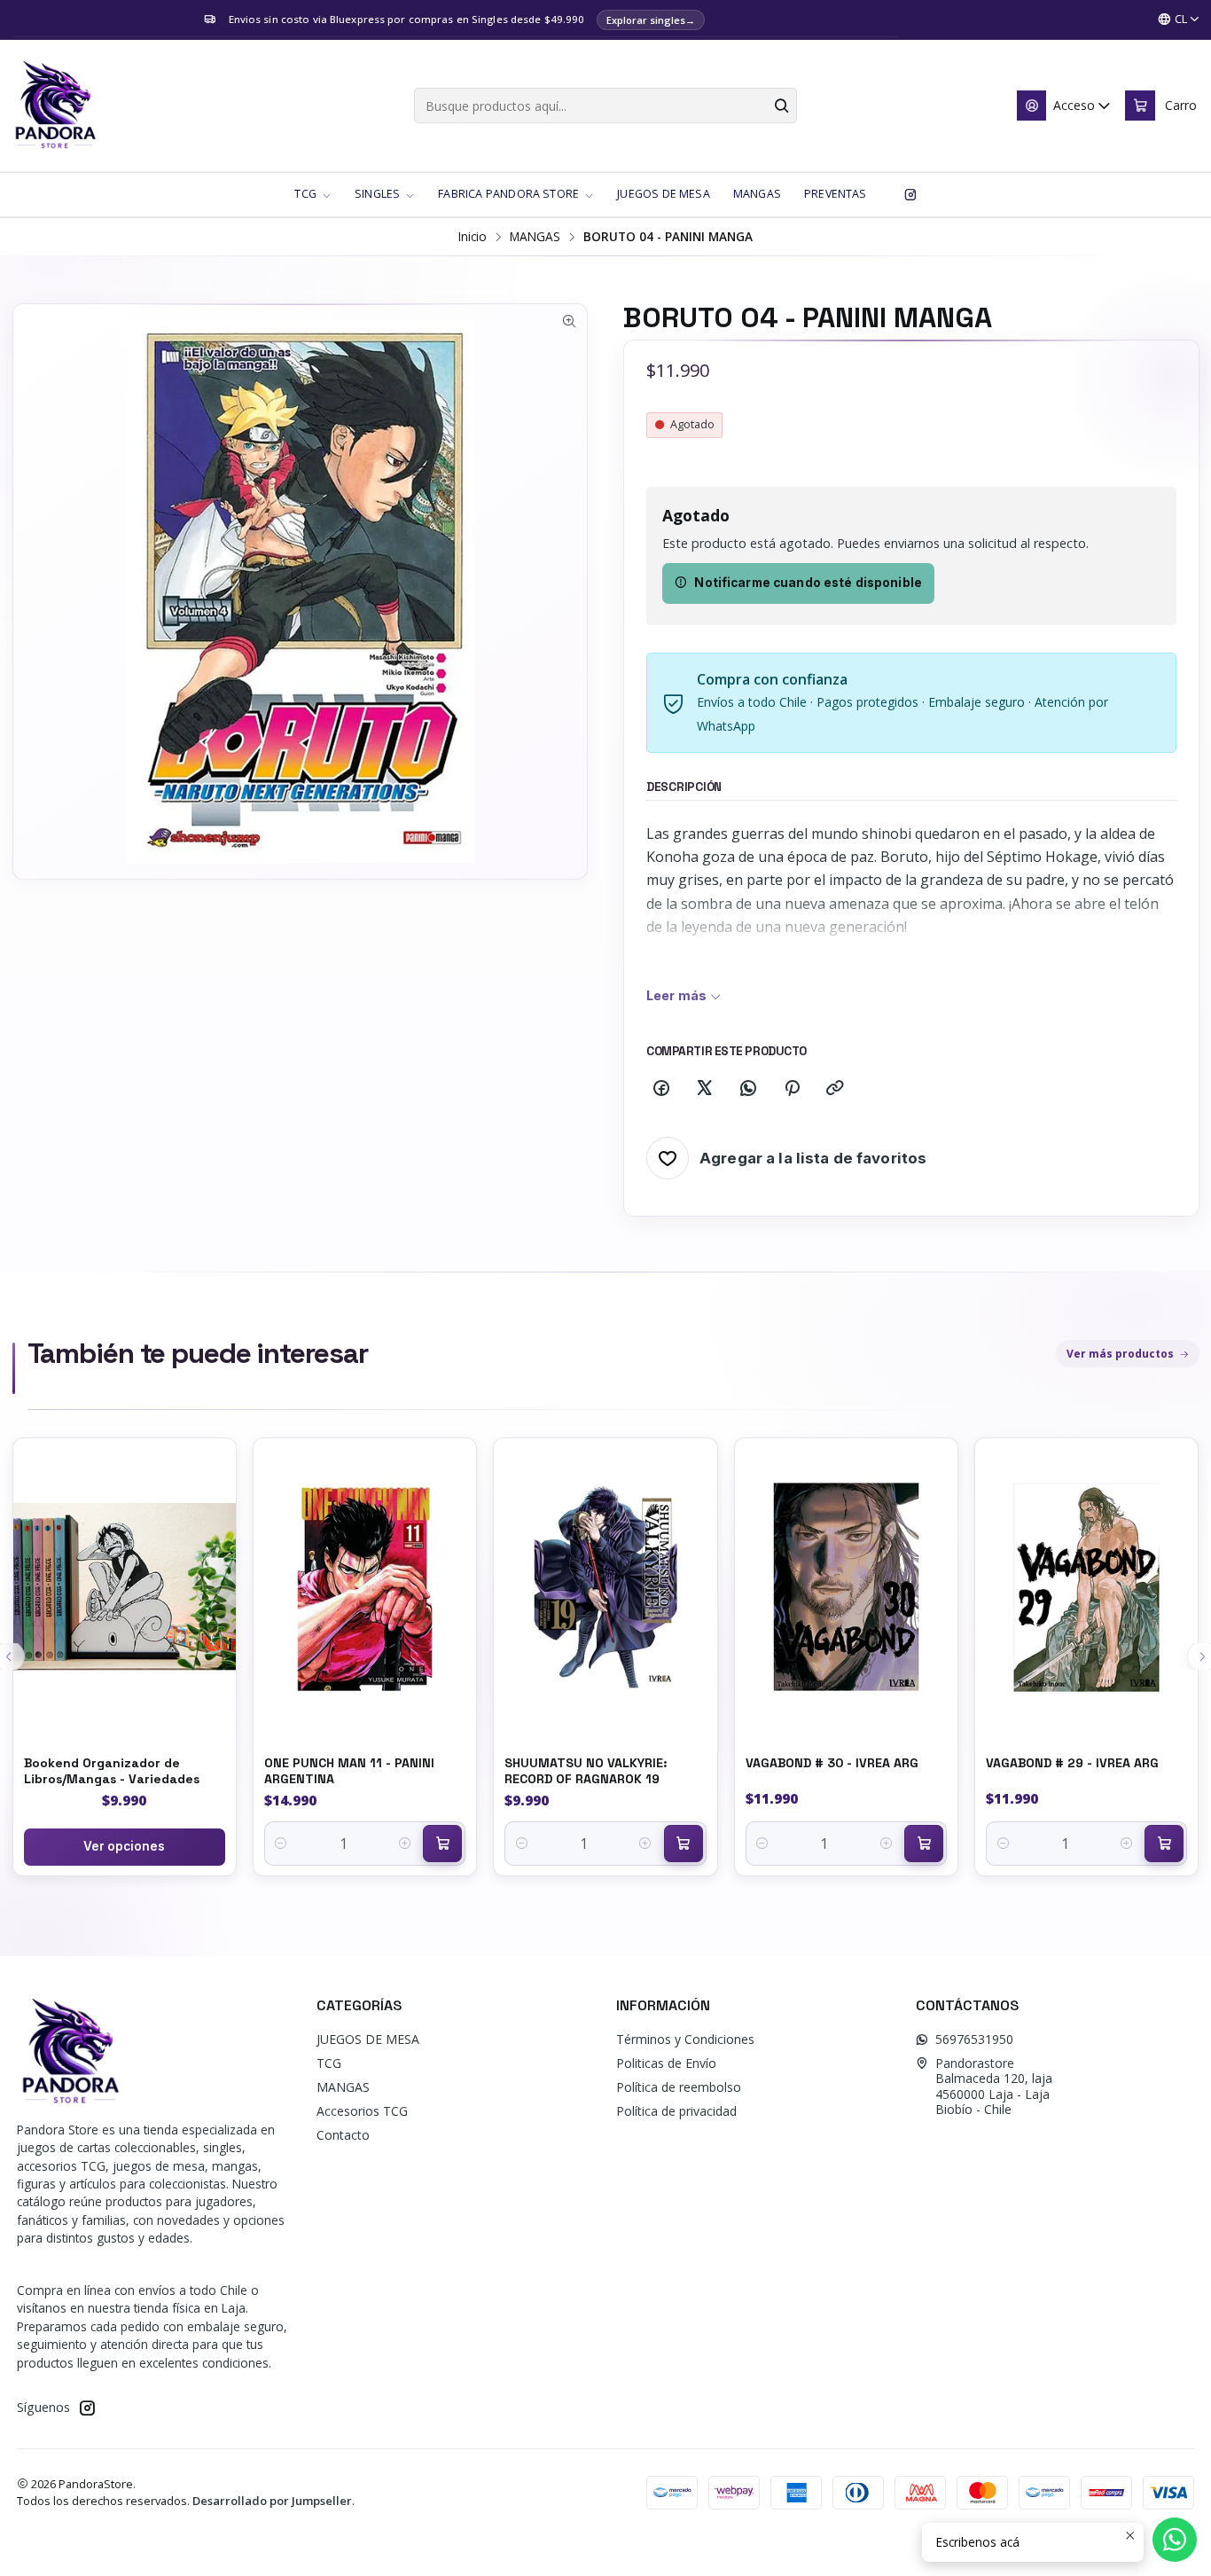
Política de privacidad (676, 2111)
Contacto (343, 2135)
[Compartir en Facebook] (661, 1089)
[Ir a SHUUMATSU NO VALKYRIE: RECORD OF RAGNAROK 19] (605, 1587)
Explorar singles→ (651, 20)
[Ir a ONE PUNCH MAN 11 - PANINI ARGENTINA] (365, 1587)
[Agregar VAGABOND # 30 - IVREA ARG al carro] (924, 1844)
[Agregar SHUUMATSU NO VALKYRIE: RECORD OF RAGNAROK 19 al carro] (684, 1844)
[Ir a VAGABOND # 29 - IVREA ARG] (1086, 1587)
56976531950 (974, 2039)
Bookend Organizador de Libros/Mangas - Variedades (112, 1771)
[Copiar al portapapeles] (835, 1089)
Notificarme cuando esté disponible (808, 583)
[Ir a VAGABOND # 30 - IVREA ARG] (846, 1587)
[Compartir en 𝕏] (705, 1089)
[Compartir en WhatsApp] (748, 1089)
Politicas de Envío (666, 2063)
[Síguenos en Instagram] (910, 194)
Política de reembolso (679, 2087)
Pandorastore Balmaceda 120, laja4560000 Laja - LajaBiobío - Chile (994, 2087)
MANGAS (535, 237)
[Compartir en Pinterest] (792, 1089)
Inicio (473, 237)
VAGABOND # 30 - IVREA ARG (832, 1763)
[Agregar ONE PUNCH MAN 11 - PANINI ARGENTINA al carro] (442, 1844)
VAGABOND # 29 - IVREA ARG (1072, 1763)
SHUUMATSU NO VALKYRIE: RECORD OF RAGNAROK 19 (586, 1771)
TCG (329, 2063)
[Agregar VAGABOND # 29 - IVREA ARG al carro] (1164, 1844)
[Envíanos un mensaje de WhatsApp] (1175, 2540)
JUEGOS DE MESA (368, 2039)
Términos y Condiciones (685, 2039)
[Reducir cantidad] (281, 1844)
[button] (313, 194)
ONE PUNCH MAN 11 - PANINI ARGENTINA (349, 1771)
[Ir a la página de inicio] (55, 106)
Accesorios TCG (362, 2111)
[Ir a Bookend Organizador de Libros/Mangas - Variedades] (125, 1587)
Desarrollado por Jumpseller (272, 2501)
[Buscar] (782, 106)
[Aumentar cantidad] (405, 1844)
